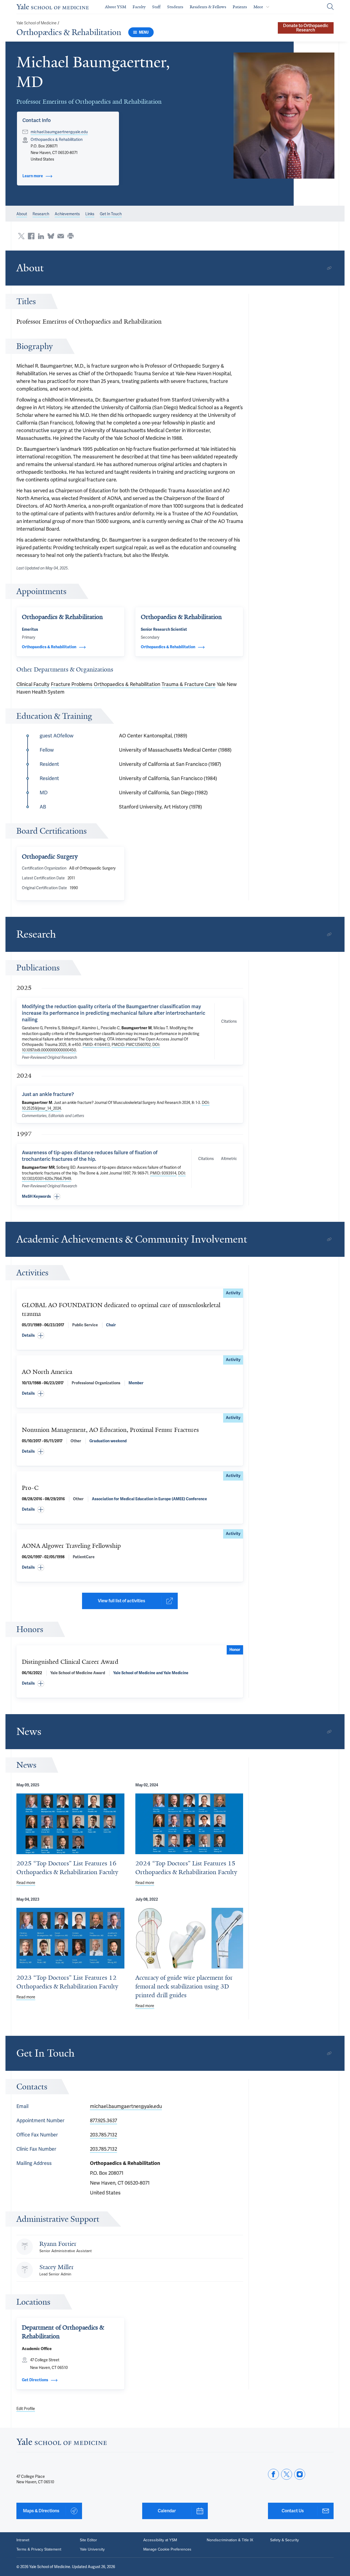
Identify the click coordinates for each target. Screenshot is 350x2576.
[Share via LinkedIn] (41, 236)
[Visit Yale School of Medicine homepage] (62, 2443)
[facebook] (273, 2474)
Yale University (92, 2549)
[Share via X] (21, 236)
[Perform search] (330, 7)
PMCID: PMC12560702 (131, 1045)
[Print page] (71, 236)
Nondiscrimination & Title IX (230, 2540)
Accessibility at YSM (160, 2540)
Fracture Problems (72, 684)
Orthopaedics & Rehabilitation (127, 684)
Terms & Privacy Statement (39, 2549)
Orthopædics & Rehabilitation (69, 32)
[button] (284, 116)
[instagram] (300, 2474)
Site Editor (88, 2540)
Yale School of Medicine (37, 23)
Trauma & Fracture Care (189, 684)
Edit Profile (26, 2409)
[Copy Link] (329, 268)
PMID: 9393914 (163, 1173)
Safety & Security (285, 2540)
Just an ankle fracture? (48, 1094)
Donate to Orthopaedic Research (306, 28)
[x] (287, 2474)
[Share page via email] (61, 236)
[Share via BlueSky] (51, 236)
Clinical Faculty (33, 684)
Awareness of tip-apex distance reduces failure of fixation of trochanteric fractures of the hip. (90, 1156)
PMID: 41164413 (96, 1045)
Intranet (23, 2540)
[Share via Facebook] (31, 236)
